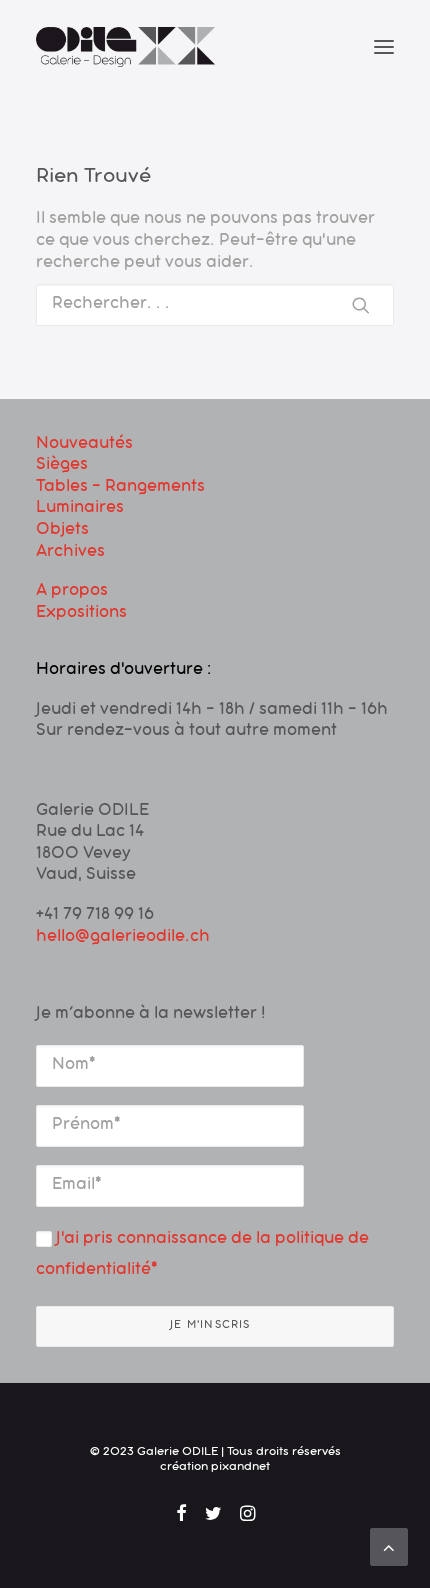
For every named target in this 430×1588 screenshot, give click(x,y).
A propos (72, 592)
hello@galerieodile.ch (123, 938)
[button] (384, 47)
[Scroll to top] (389, 1548)
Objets (62, 531)
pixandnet (240, 1468)
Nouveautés (84, 445)
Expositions (81, 614)
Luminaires (80, 509)
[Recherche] (215, 305)
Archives (70, 553)
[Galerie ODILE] (125, 47)
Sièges (62, 466)
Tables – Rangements (120, 488)
